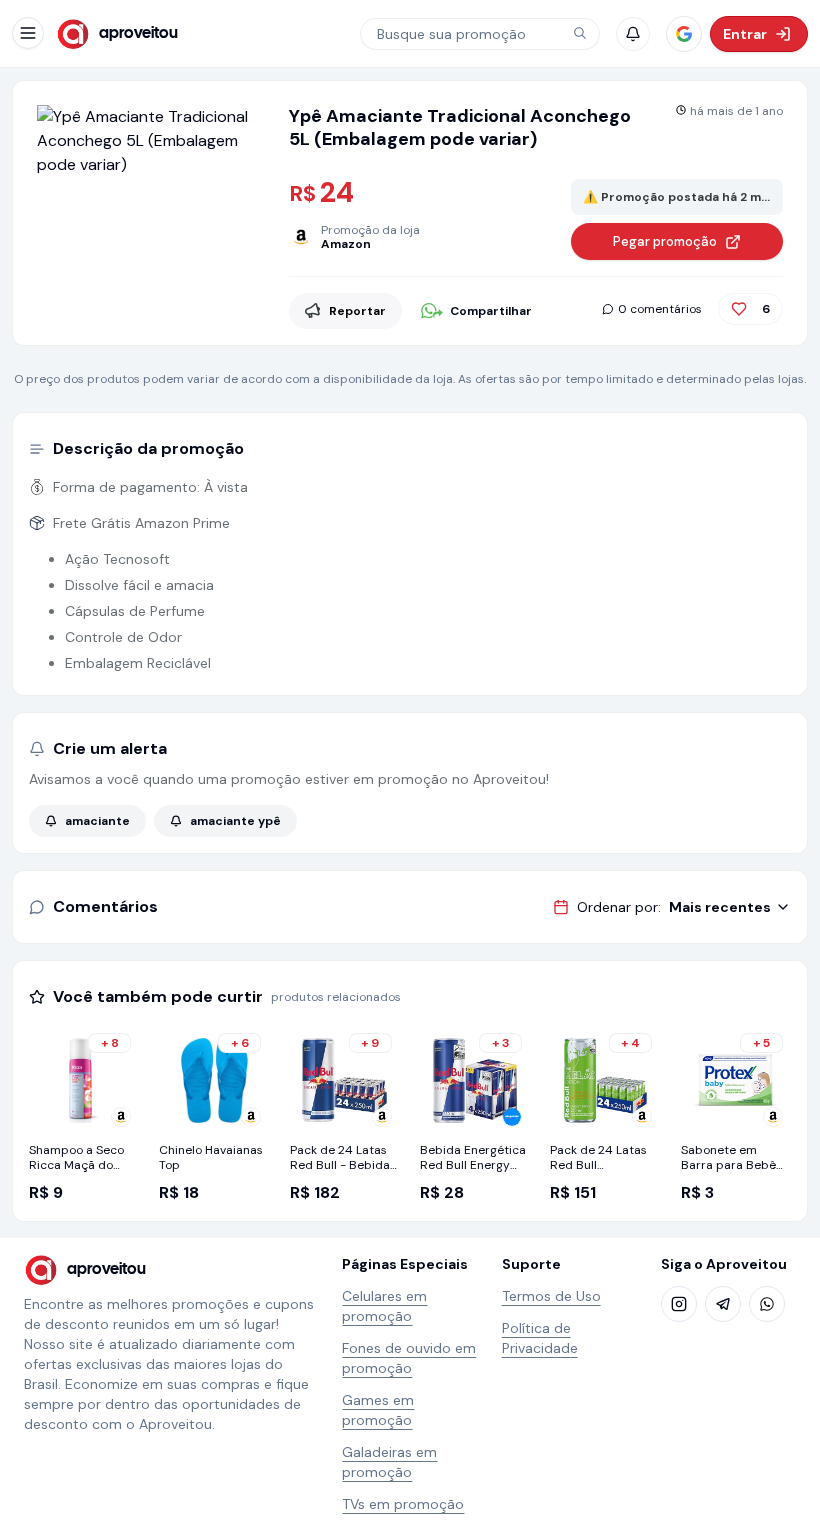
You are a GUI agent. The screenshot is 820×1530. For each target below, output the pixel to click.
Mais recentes (720, 907)
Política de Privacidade (540, 1338)
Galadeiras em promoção (389, 1462)
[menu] (28, 33)
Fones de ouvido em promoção (409, 1358)
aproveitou (138, 33)
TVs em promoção (403, 1504)
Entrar (745, 34)
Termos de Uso (551, 1296)
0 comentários (660, 309)
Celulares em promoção (384, 1306)
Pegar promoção (665, 241)
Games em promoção (378, 1410)
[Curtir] (739, 309)
